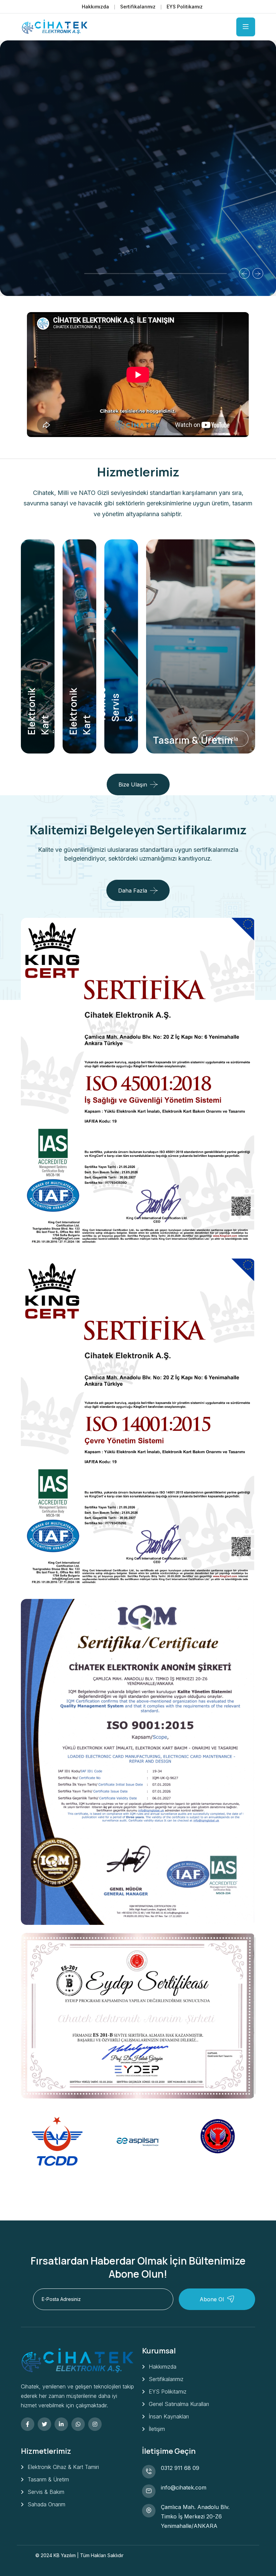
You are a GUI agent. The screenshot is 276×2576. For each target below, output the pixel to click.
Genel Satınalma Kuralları (179, 2404)
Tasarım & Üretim (193, 740)
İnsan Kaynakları (169, 2416)
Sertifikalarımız (138, 7)
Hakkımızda (95, 7)
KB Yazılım (65, 2555)
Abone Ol (212, 2299)
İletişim (157, 2429)
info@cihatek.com (184, 2487)
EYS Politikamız (185, 7)
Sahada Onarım (46, 2504)
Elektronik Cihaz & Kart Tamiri (63, 2467)
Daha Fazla (49, 214)
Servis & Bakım (46, 2492)
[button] (102, 274)
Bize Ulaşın (133, 784)
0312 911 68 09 (180, 2468)
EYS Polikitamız (168, 2391)
